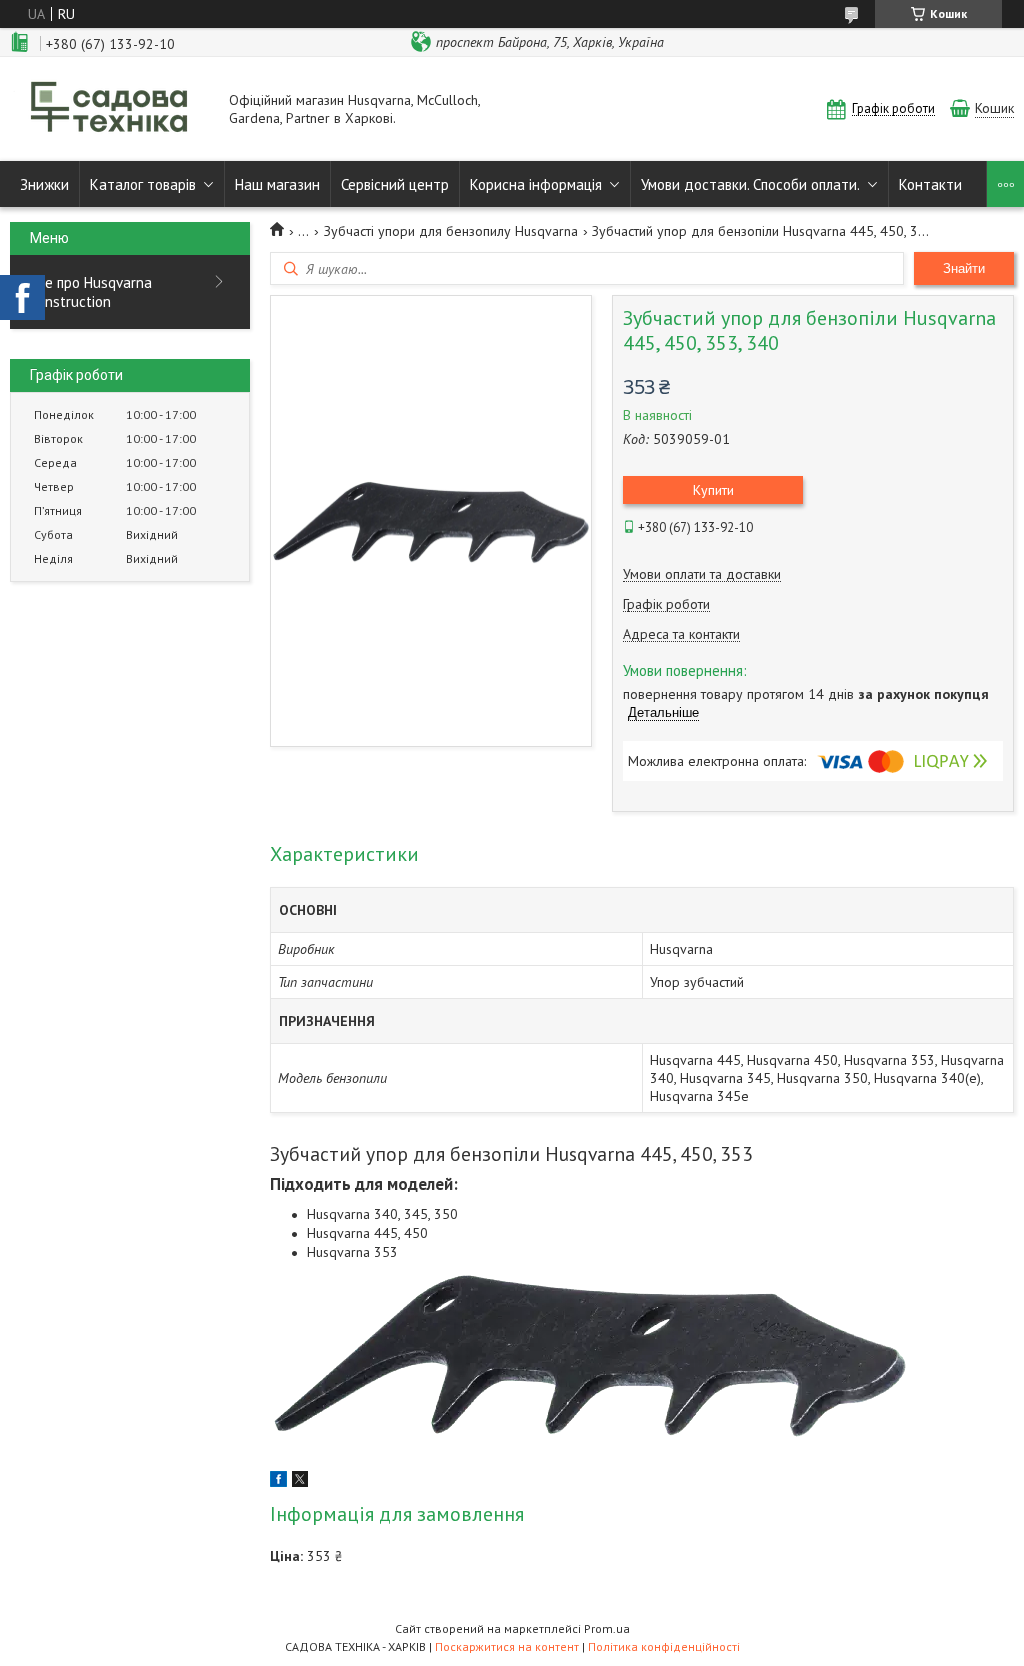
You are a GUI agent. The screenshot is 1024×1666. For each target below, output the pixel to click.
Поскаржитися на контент (507, 1646)
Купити (713, 490)
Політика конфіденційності (664, 1646)
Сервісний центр (395, 184)
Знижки (44, 184)
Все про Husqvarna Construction (91, 292)
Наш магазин (277, 184)
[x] (300, 1482)
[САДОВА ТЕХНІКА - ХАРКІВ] (110, 109)
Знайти (964, 268)
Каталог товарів (143, 184)
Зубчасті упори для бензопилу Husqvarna (451, 231)
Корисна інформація (536, 184)
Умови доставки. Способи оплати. (750, 184)
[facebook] (278, 1482)
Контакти (930, 184)
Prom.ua (607, 1628)
